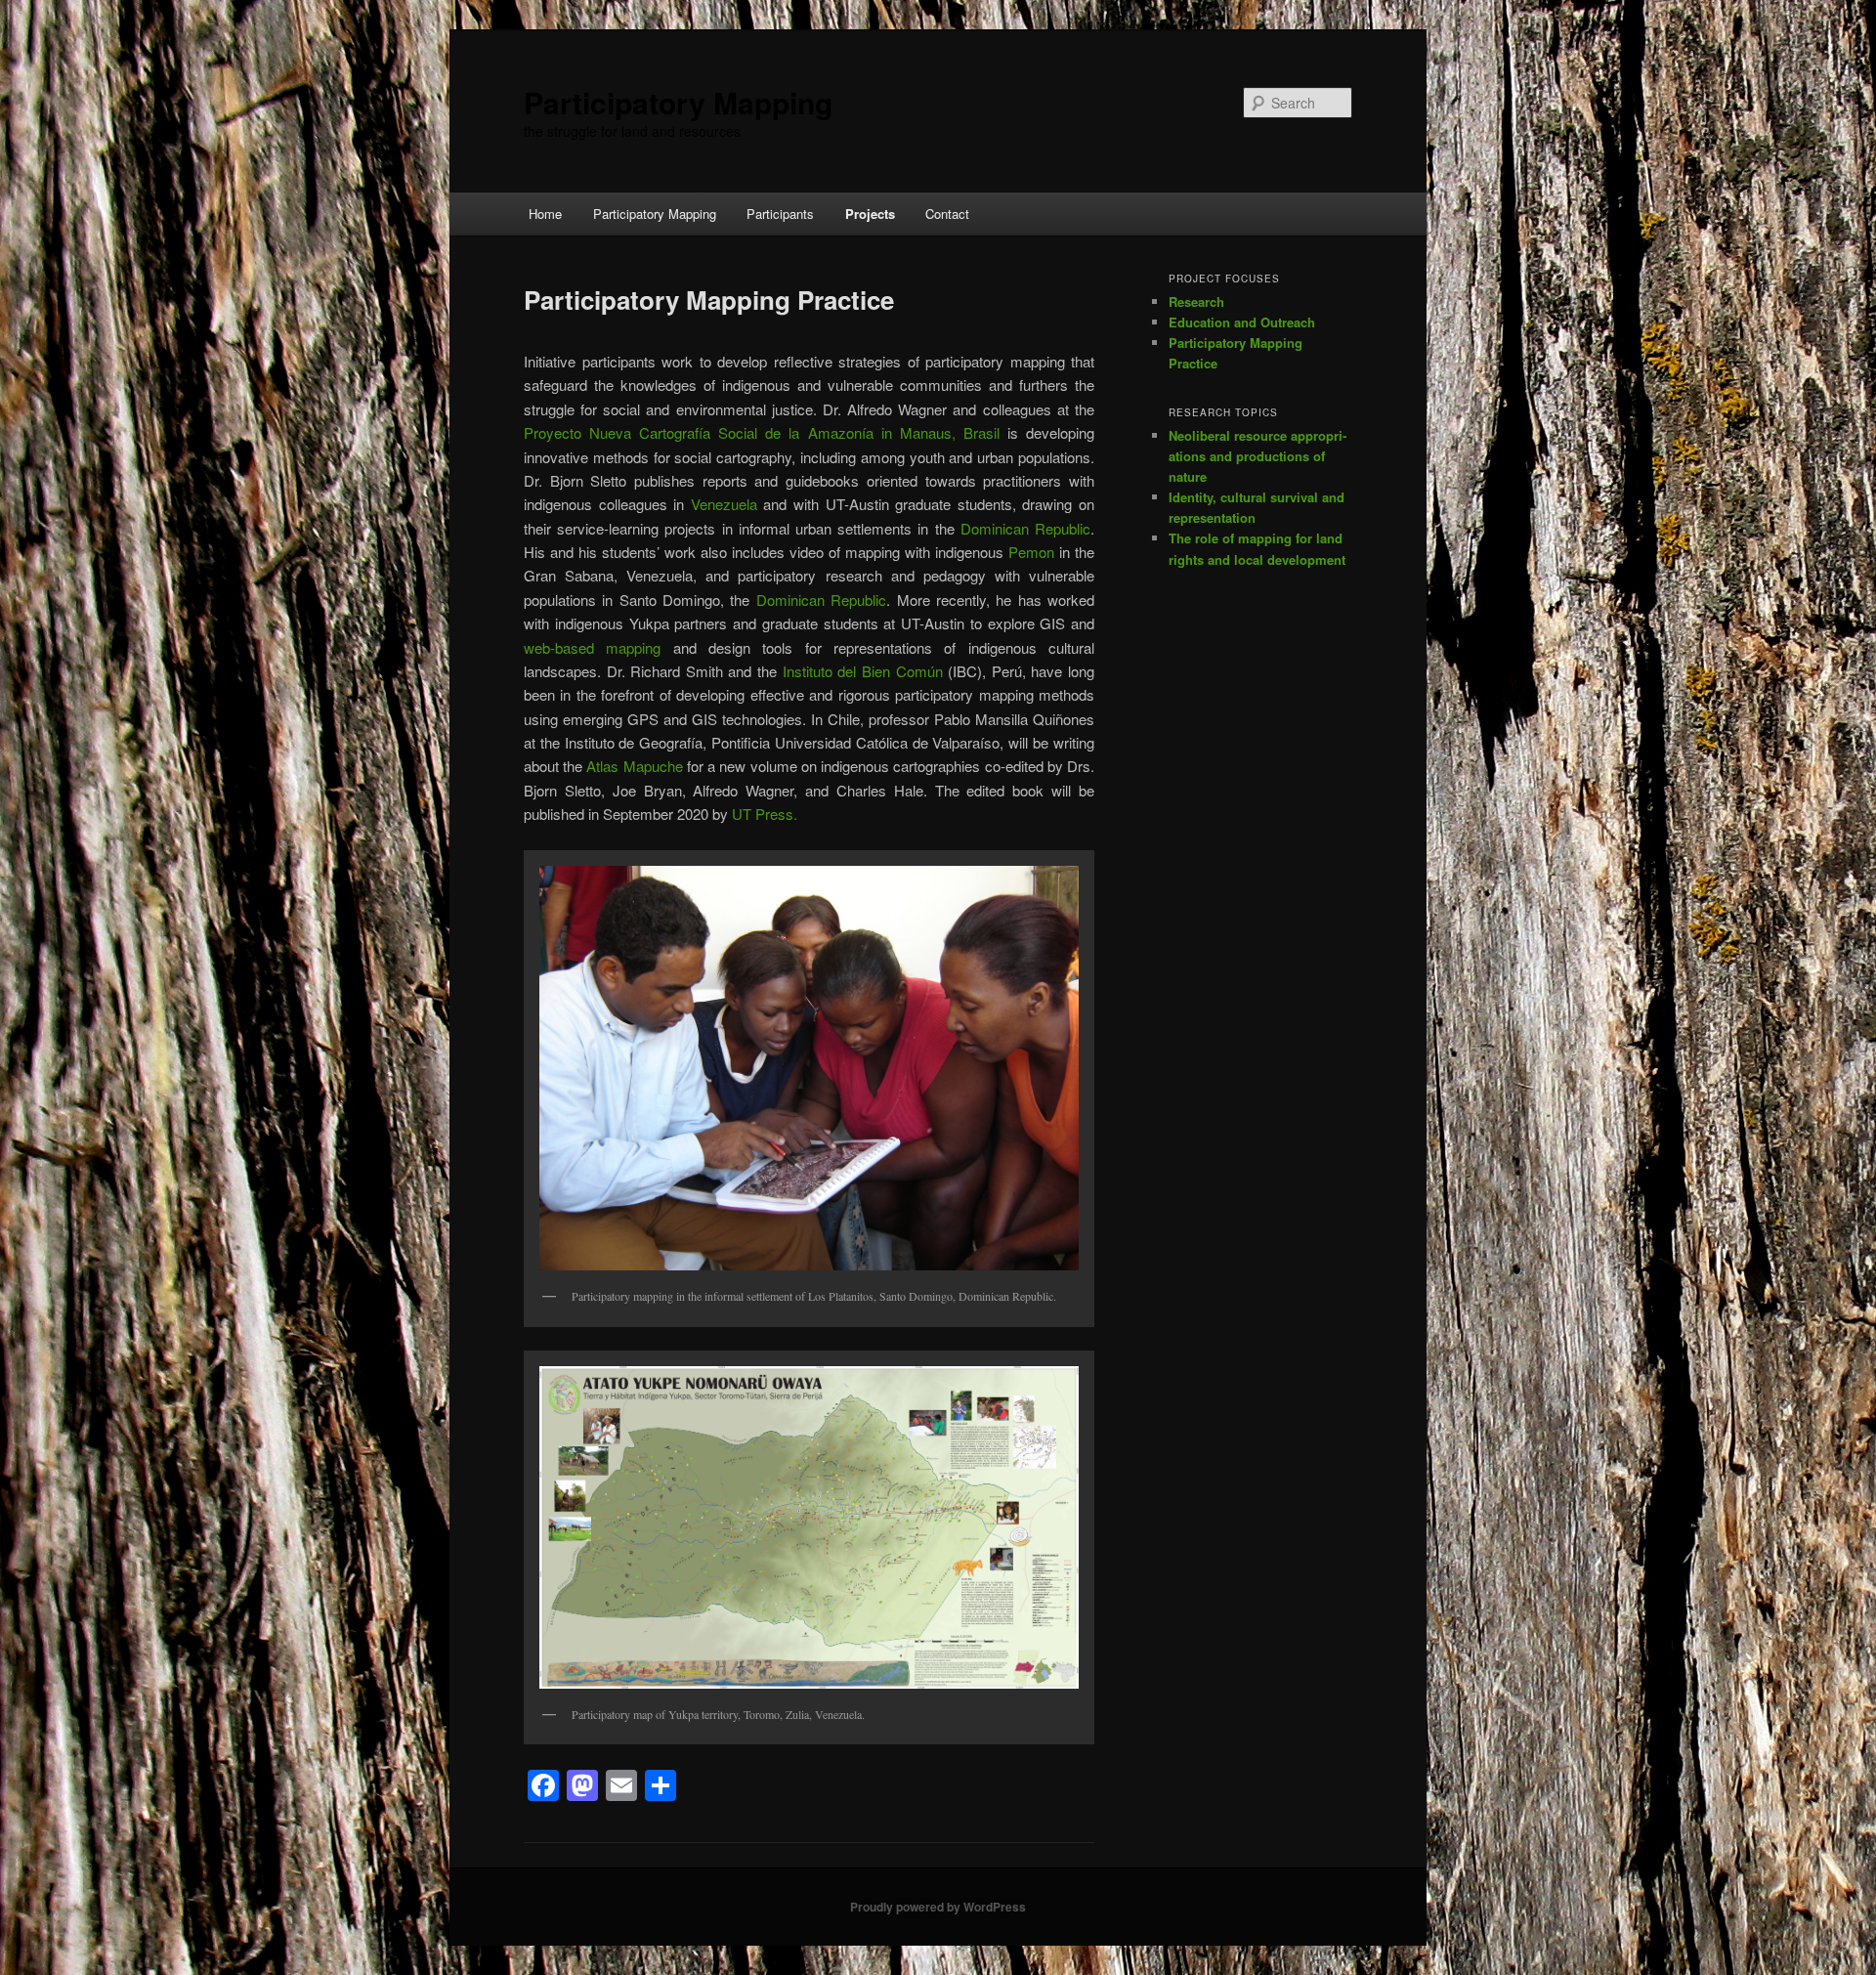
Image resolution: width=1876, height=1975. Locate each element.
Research (1196, 301)
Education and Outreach (1242, 322)
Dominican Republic (1025, 528)
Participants (780, 214)
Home (545, 214)
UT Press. (765, 814)
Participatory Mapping (678, 102)
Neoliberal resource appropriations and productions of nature (1258, 456)
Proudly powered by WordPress (938, 1907)
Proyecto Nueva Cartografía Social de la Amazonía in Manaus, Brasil (762, 432)
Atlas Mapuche (634, 766)
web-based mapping (592, 647)
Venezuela (724, 504)
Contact (947, 214)
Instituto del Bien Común (863, 671)
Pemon (1031, 552)
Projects (870, 214)
